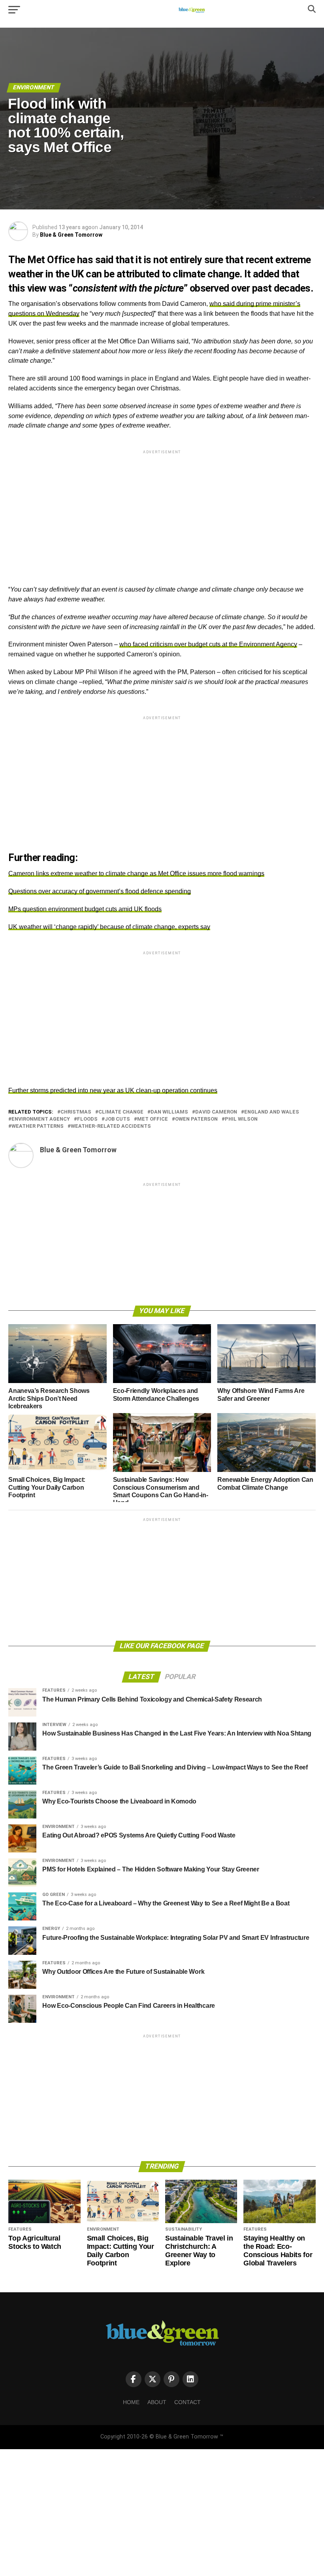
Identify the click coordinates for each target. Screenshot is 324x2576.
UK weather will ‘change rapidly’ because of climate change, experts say (109, 927)
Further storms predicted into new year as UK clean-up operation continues (113, 1090)
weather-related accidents (111, 1126)
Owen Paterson (196, 1119)
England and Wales (272, 1112)
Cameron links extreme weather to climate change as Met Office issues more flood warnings (136, 873)
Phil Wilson (241, 1119)
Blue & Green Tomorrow (71, 235)
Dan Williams (169, 1112)
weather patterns (38, 1126)
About (157, 2402)
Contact (187, 2402)
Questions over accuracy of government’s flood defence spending (100, 891)
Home (131, 2402)
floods (87, 1119)
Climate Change (121, 1112)
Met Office (153, 1119)
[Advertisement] (162, 511)
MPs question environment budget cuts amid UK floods (85, 909)
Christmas (76, 1112)
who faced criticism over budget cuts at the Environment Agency (208, 644)
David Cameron (216, 1112)
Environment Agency (41, 1119)
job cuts (117, 1119)
